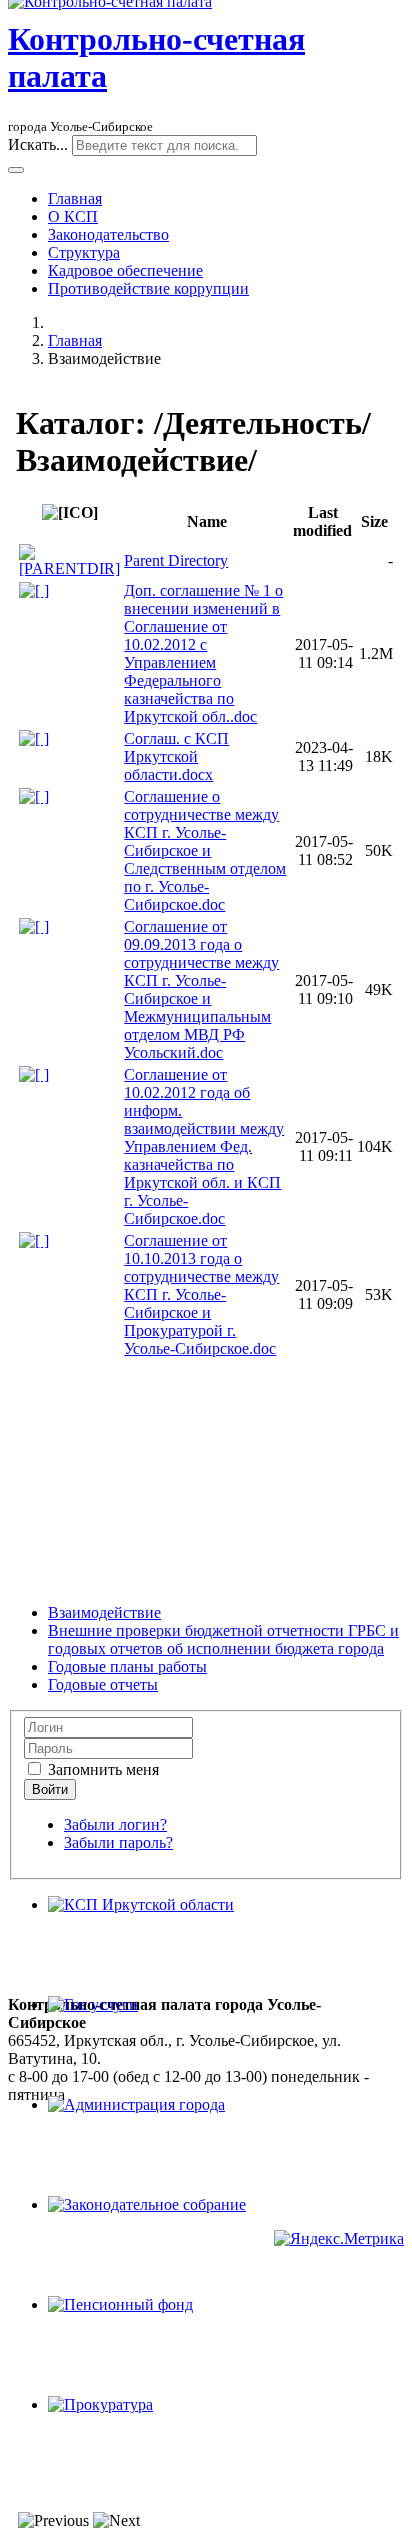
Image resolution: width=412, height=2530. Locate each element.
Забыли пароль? (118, 1842)
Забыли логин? (115, 1824)
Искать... (38, 144)
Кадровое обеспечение (125, 270)
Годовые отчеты (103, 1684)
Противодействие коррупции (148, 288)
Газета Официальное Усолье (104, 2220)
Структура (84, 252)
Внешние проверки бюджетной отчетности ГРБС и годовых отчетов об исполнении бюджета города (223, 1639)
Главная (75, 198)
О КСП (73, 216)
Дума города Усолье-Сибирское (115, 2166)
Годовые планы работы (127, 1666)
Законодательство (108, 234)
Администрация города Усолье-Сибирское (153, 2148)
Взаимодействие (104, 1612)
